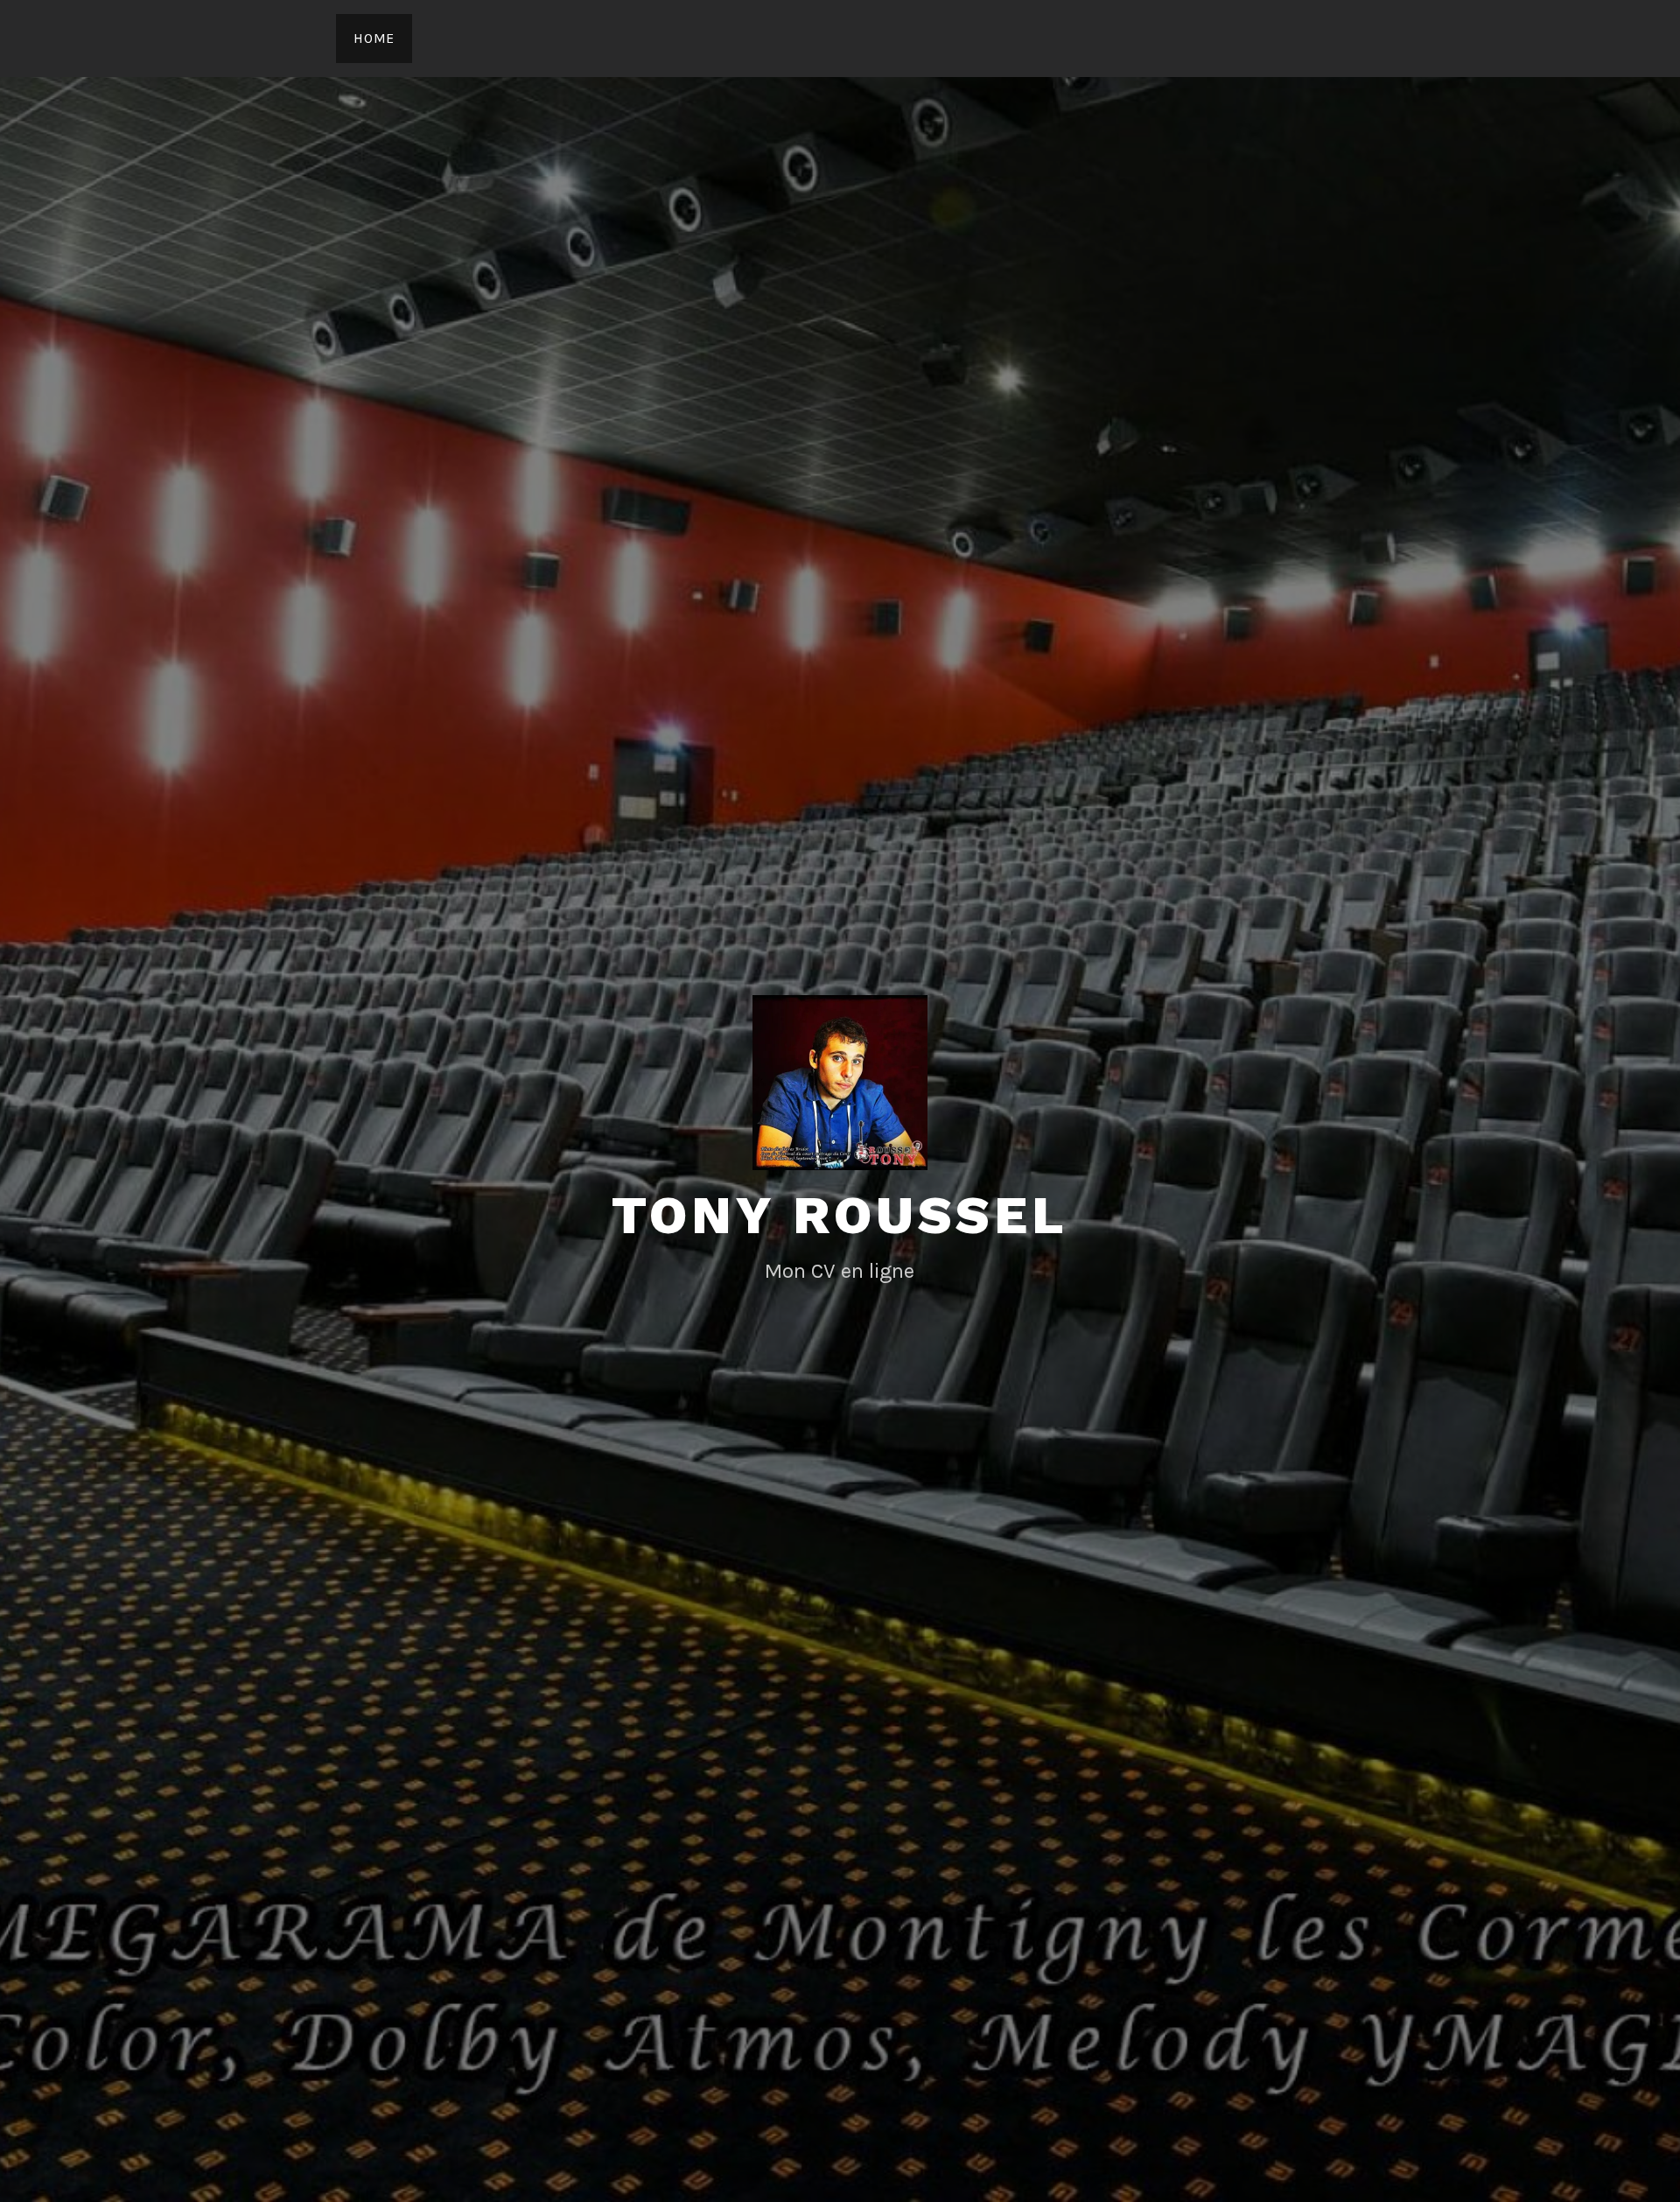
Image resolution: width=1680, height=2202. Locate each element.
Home (374, 38)
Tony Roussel (840, 1215)
